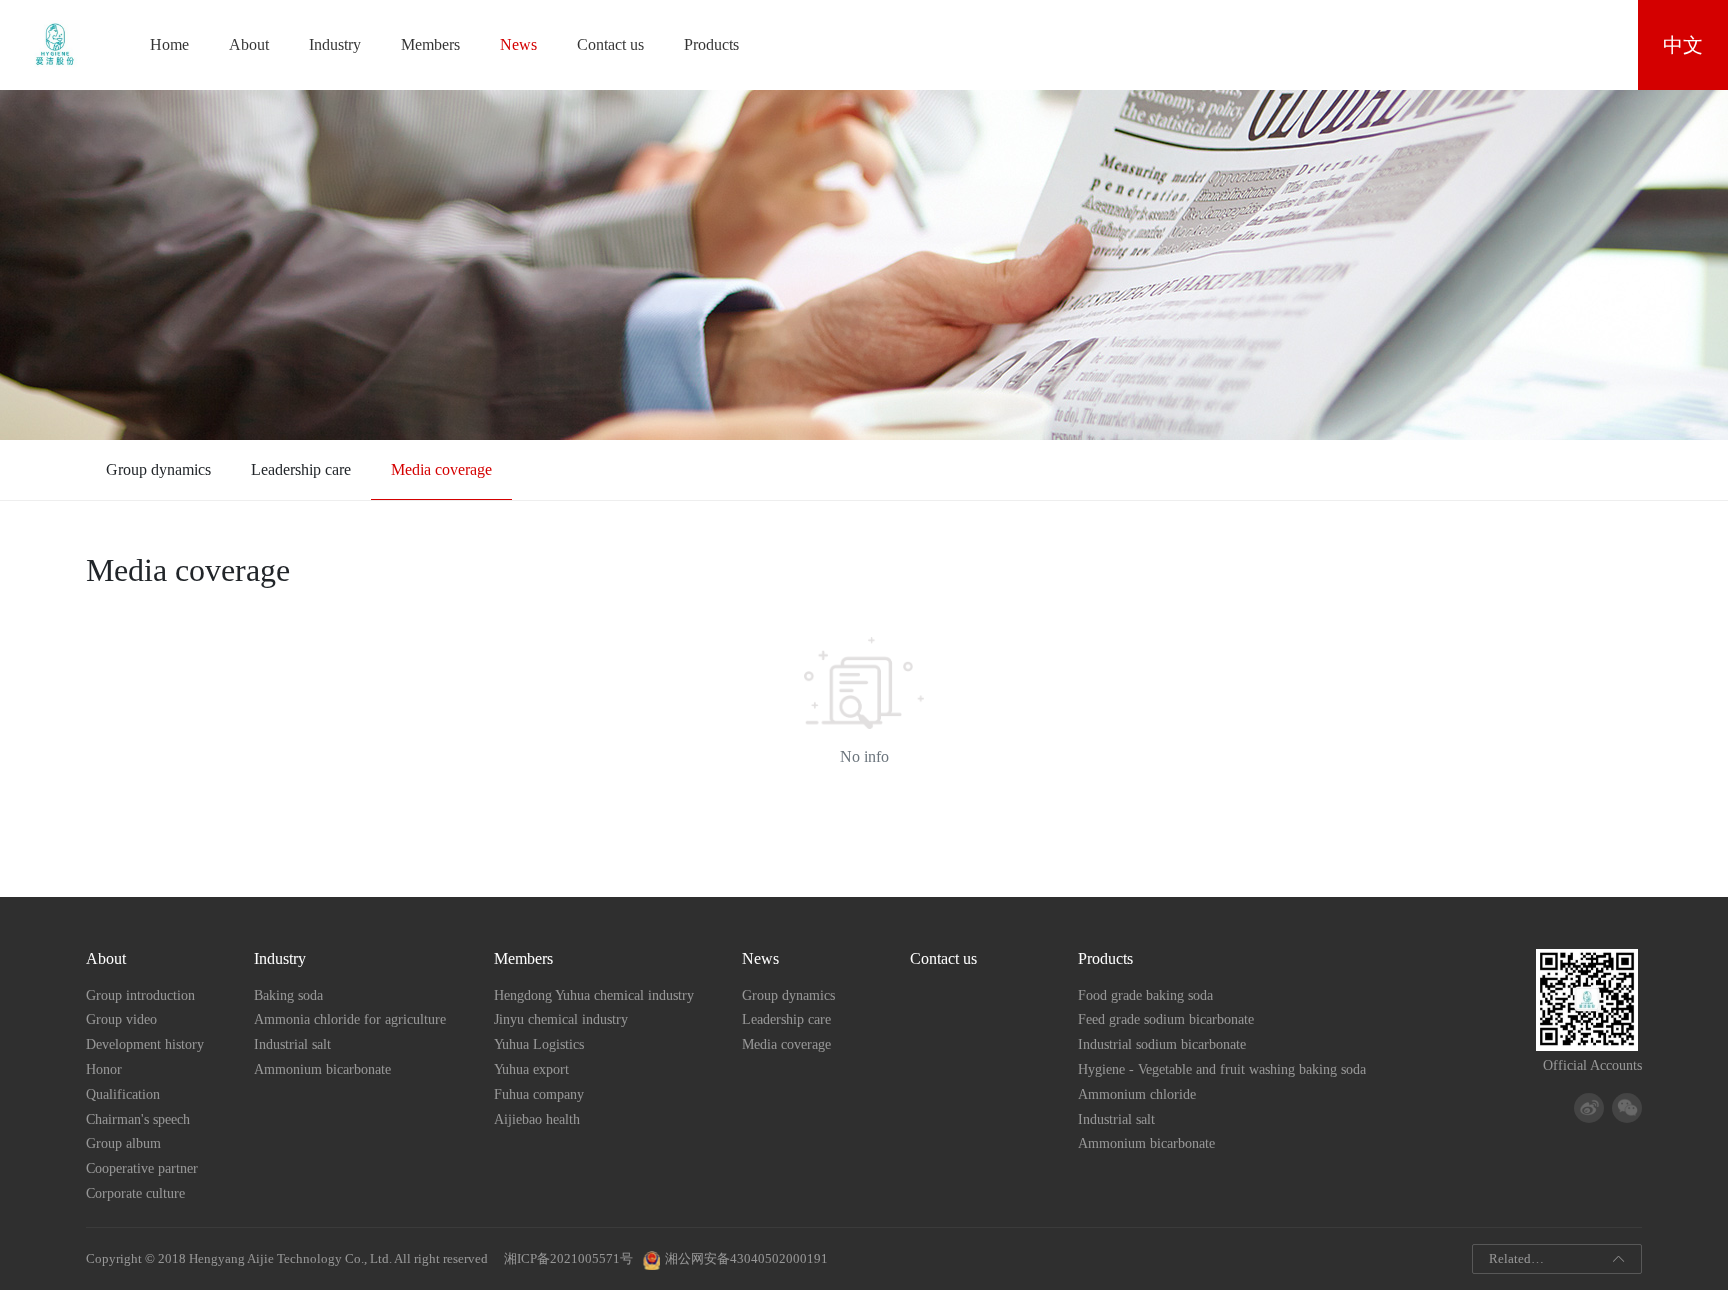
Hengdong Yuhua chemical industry (594, 995)
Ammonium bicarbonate (322, 1069)
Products (711, 44)
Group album (123, 1143)
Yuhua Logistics (539, 1044)
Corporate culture (135, 1193)
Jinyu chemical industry (561, 1019)
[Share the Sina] (1589, 1108)
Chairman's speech (138, 1119)
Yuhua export (531, 1069)
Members (430, 44)
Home (169, 44)
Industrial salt (292, 1044)
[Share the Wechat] (1627, 1108)
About (249, 44)
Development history (145, 1044)
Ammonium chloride (1137, 1094)
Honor (104, 1069)
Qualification (123, 1094)
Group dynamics (158, 469)
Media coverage (441, 469)
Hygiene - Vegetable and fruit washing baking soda (1222, 1069)
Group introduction (140, 995)
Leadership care (301, 469)
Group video (121, 1019)
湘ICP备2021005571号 (567, 1259)
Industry (335, 44)
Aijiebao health (537, 1119)
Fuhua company (539, 1094)
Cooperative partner (142, 1168)
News (518, 44)
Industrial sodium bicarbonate (1162, 1044)
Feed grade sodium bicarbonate (1166, 1019)
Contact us (610, 44)
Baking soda (288, 995)
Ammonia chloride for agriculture (350, 1019)
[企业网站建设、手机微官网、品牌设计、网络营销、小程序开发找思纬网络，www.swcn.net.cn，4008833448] (833, 1259)
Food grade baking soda (1145, 995)
